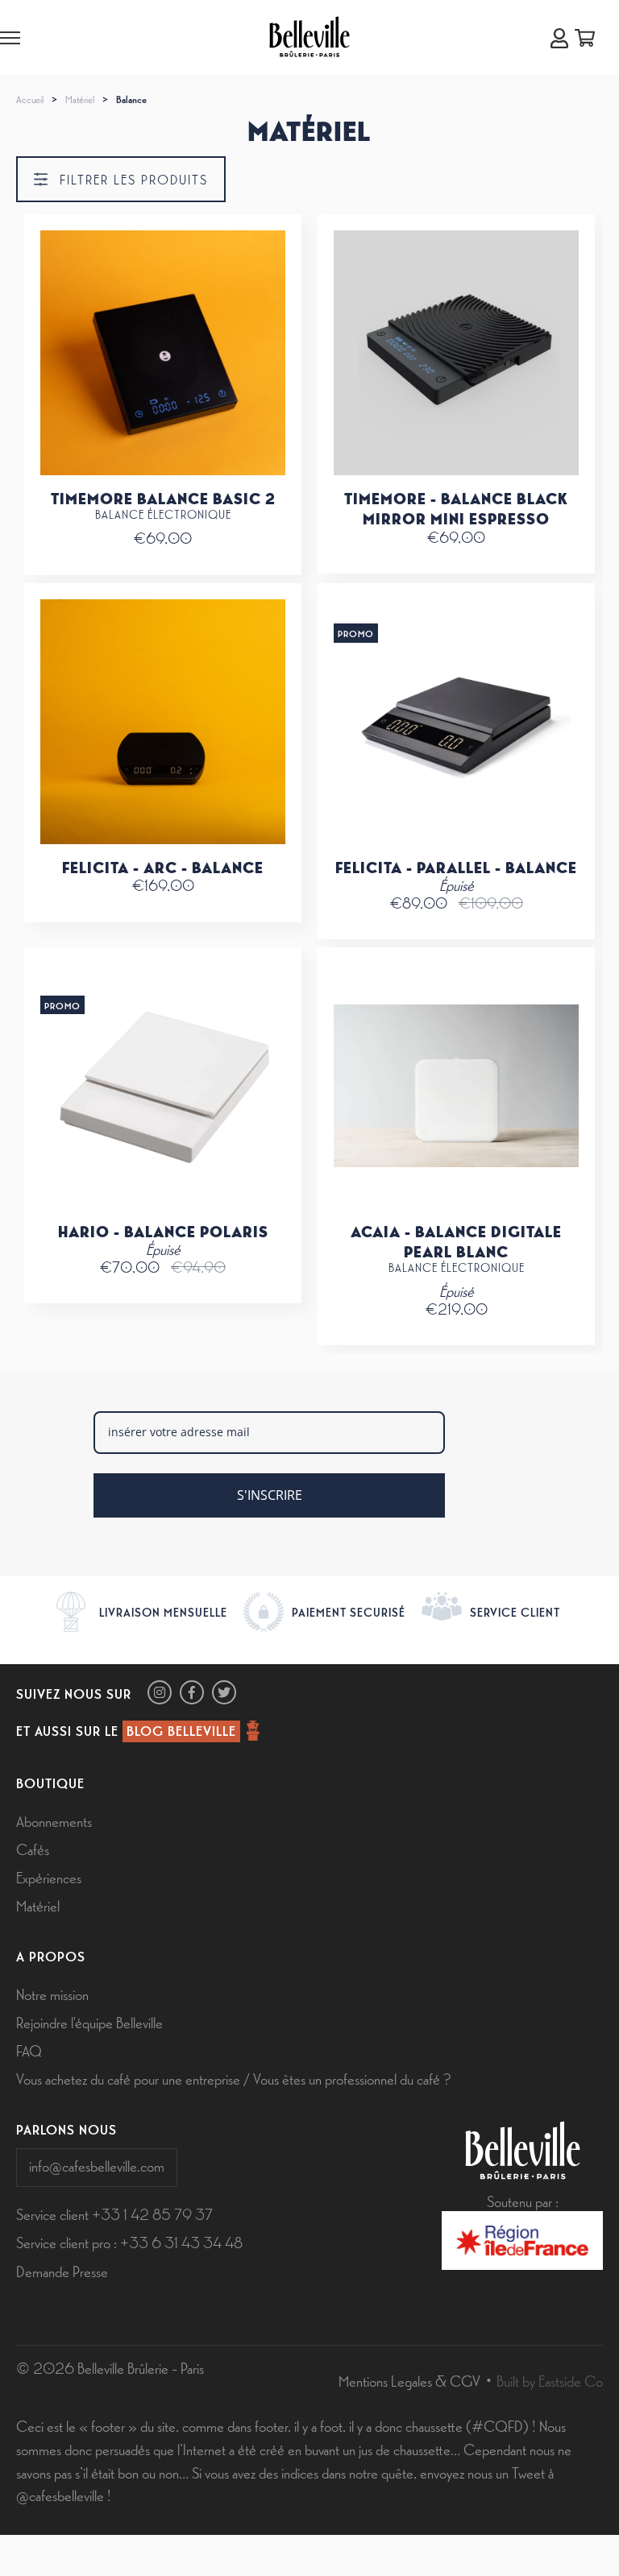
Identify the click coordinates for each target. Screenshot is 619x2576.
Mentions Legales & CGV (409, 2380)
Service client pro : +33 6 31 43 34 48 (129, 2242)
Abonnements (54, 1820)
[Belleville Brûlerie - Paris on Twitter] (224, 1692)
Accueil (30, 99)
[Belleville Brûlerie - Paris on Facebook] (192, 1692)
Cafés (33, 1849)
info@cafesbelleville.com (97, 2165)
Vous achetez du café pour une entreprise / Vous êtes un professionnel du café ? (233, 2078)
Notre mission (52, 1994)
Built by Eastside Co (550, 2380)
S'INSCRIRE (270, 1495)
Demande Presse (62, 2271)
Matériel (80, 99)
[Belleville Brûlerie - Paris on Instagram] (160, 1692)
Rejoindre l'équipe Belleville (89, 2022)
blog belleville (181, 1730)
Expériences (49, 1877)
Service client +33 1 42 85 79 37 (114, 2214)
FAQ (29, 2050)
